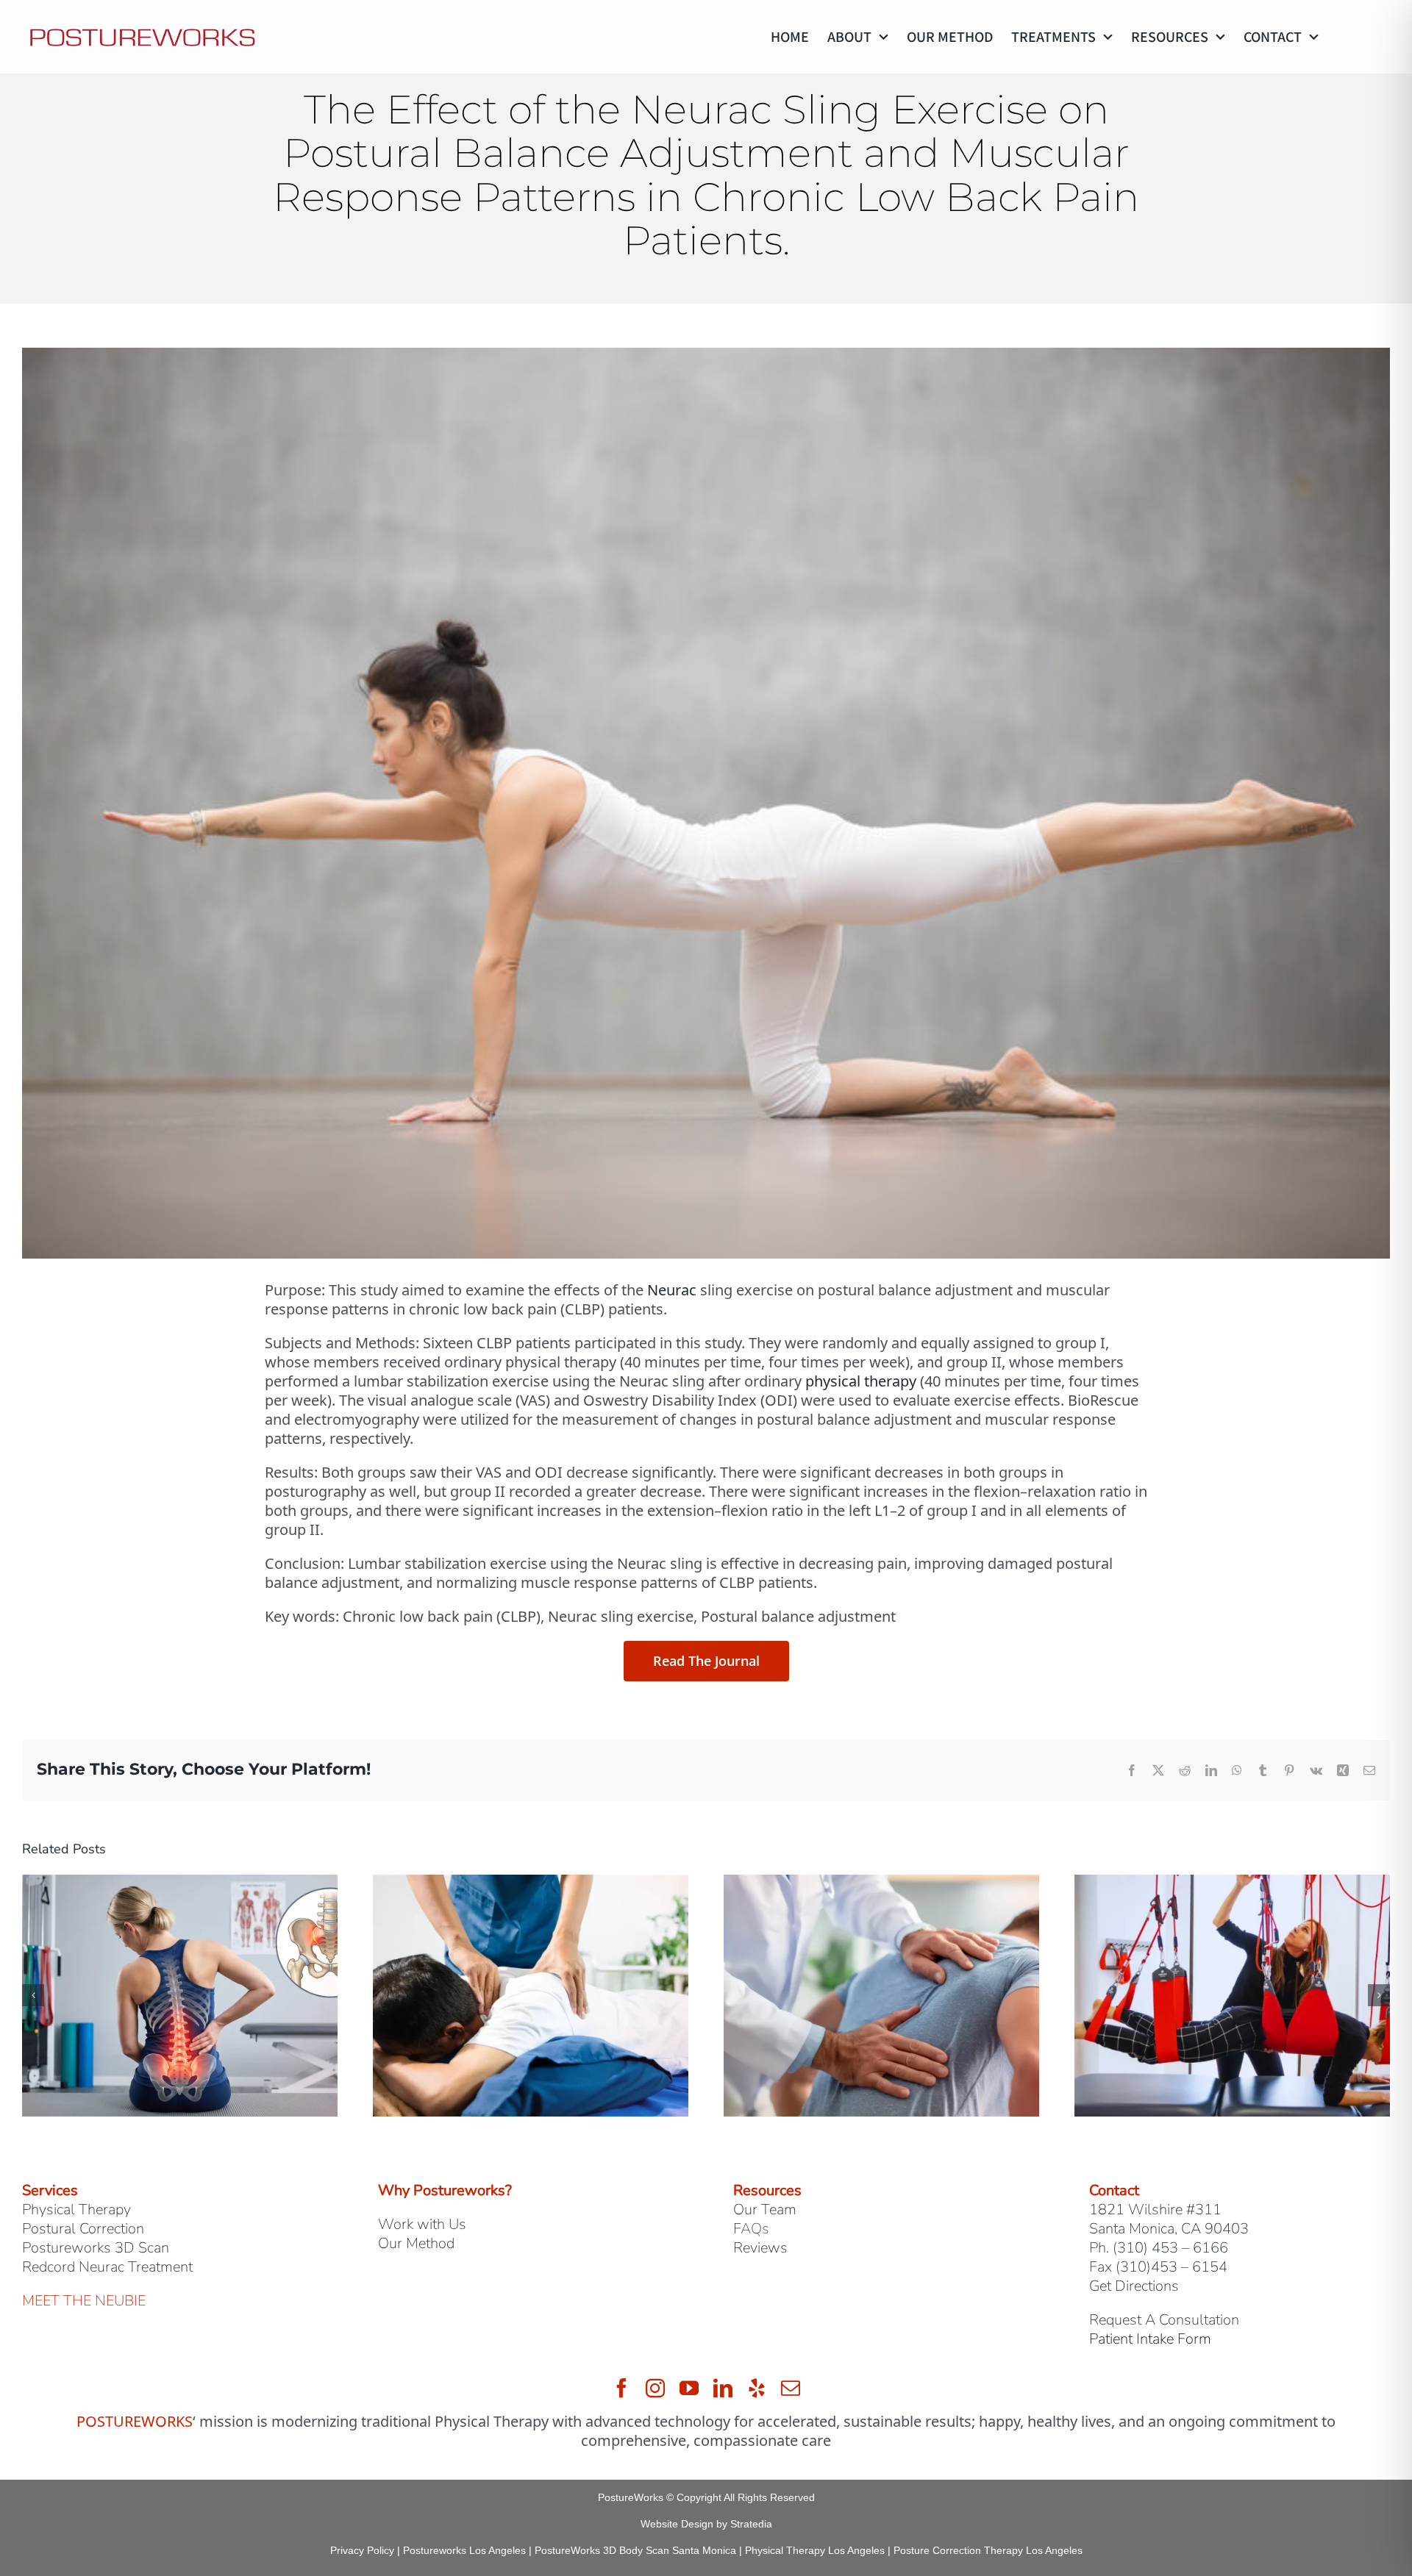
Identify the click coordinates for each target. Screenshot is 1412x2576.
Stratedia (751, 2524)
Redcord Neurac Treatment (107, 2267)
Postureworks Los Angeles (464, 2550)
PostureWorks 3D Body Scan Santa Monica (635, 2550)
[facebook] (621, 2388)
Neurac (672, 1290)
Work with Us (422, 2224)
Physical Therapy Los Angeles (815, 2550)
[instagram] (655, 2388)
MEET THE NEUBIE (84, 2301)
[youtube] (689, 2388)
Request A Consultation (1164, 2320)
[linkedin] (723, 2388)
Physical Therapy (76, 2210)
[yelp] (757, 2388)
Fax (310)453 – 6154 (1158, 2267)
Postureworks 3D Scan (96, 2248)
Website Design (677, 2524)
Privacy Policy (362, 2550)
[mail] (791, 2388)
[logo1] (143, 28)
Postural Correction (83, 2229)
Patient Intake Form (1150, 2339)
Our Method (416, 2243)
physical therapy (861, 1381)
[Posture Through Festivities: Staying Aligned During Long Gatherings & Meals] (1232, 1885)
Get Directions (1134, 2286)
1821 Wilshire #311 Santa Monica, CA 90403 (1169, 2219)
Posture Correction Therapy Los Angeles (988, 2550)
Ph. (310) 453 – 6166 (1159, 2248)
